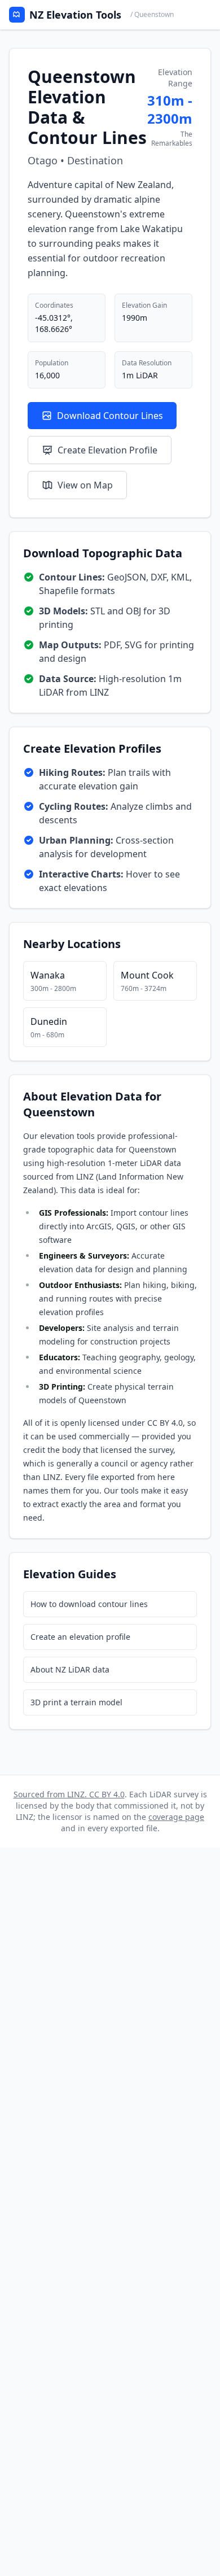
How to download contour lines (89, 1604)
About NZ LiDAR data (70, 1669)
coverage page (176, 1817)
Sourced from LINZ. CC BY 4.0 (69, 1794)
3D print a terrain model (76, 1702)
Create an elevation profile (80, 1637)
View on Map (85, 485)
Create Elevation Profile (107, 450)
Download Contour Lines (110, 416)
